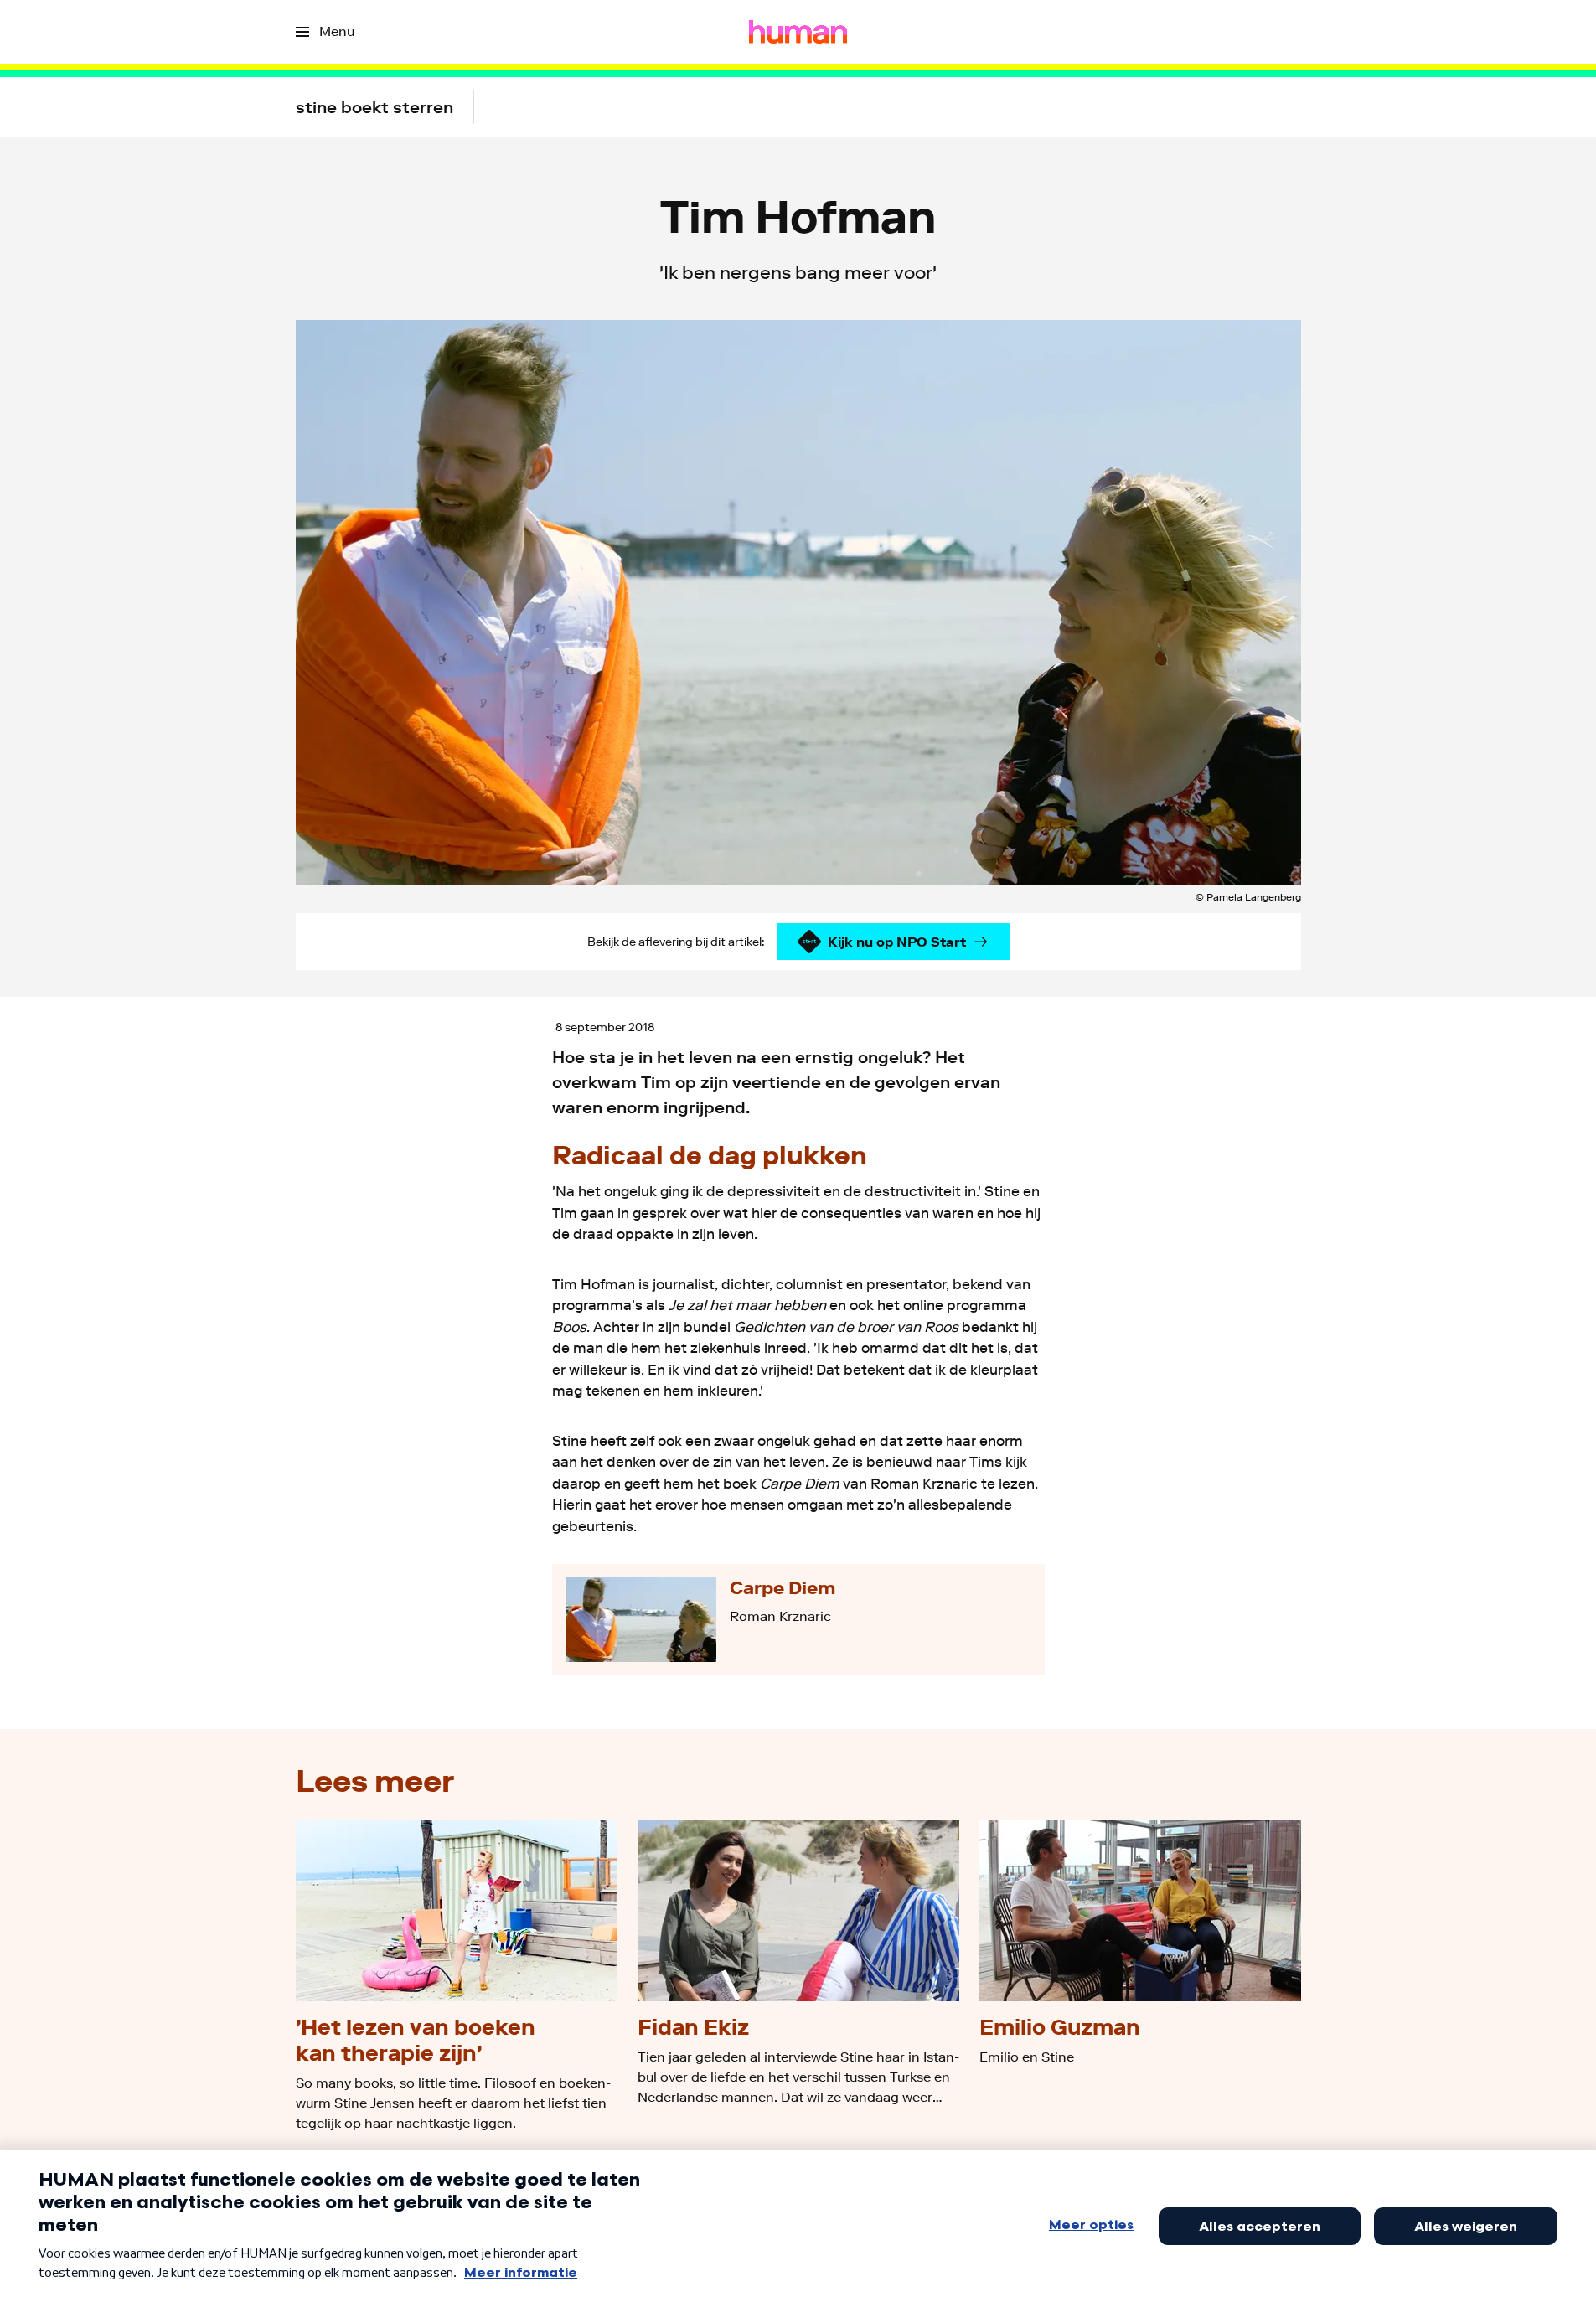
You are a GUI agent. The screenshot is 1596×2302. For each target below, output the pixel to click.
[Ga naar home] (798, 32)
